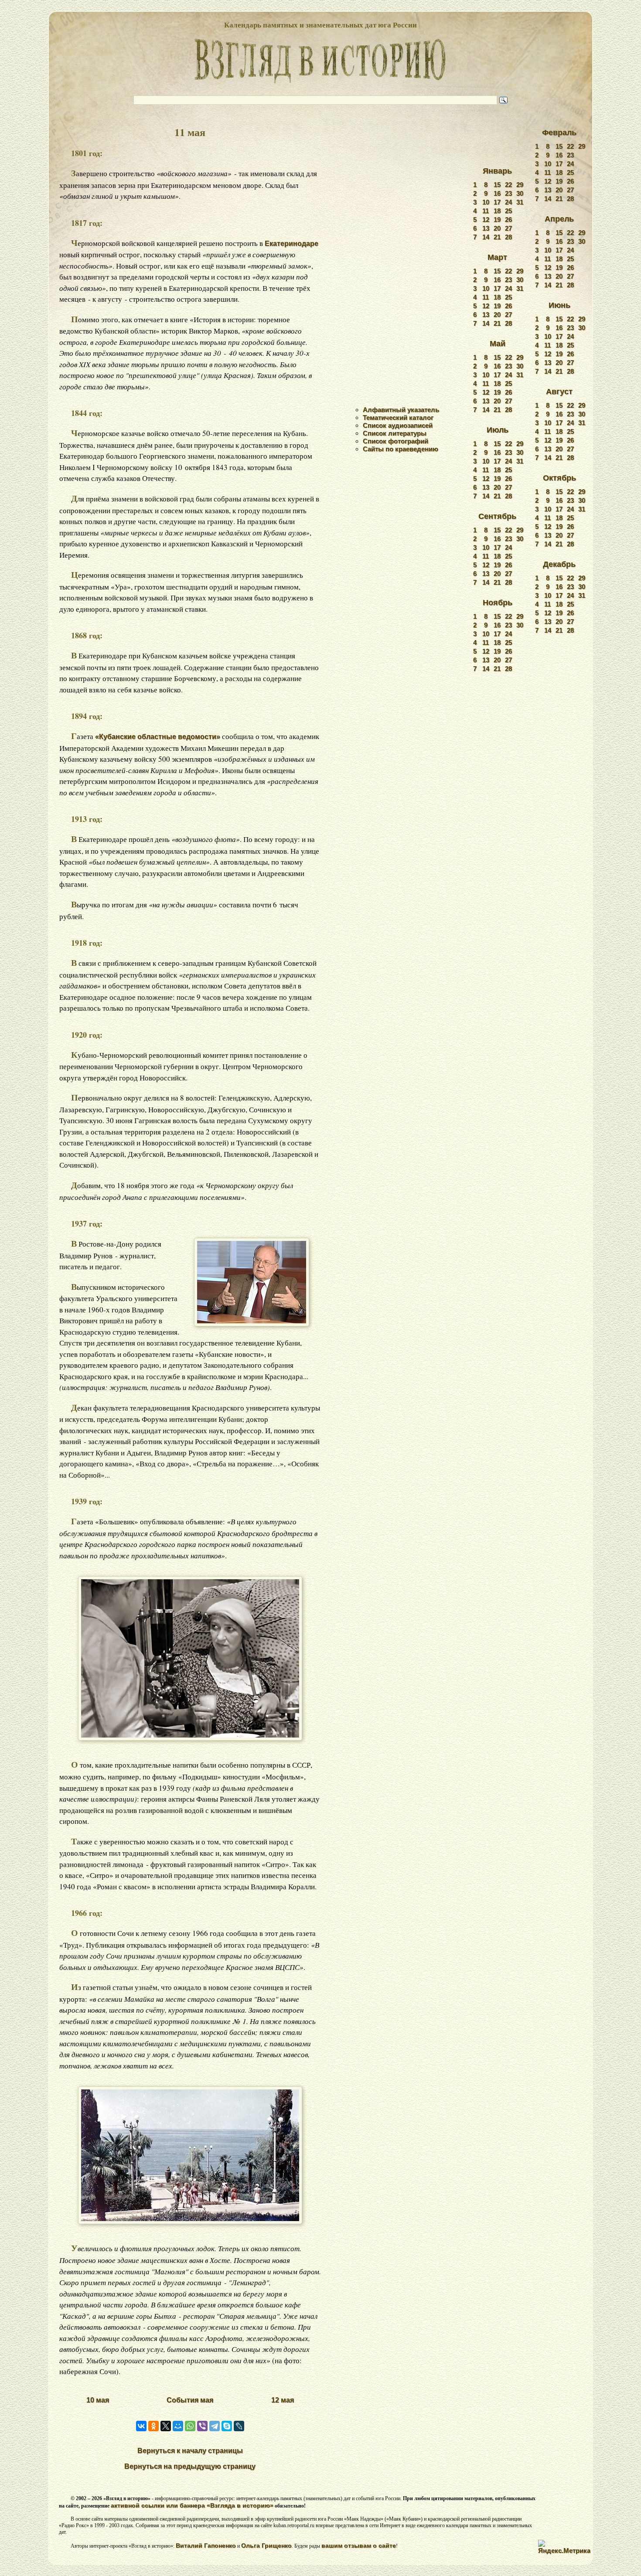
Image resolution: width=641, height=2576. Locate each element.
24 (508, 202)
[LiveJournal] (239, 2426)
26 (508, 220)
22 (508, 185)
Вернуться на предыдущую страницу (190, 2466)
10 (486, 202)
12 (486, 220)
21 (497, 237)
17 (497, 202)
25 (508, 211)
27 (508, 228)
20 (497, 228)
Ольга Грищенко (266, 2545)
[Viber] (202, 2426)
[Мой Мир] (178, 2426)
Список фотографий (396, 441)
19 (497, 220)
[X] (166, 2426)
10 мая (98, 2400)
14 (486, 237)
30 (520, 193)
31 (520, 202)
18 (497, 211)
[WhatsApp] (190, 2426)
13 (486, 228)
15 (497, 185)
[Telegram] (215, 2426)
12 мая (283, 2400)
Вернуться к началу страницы (190, 2451)
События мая (190, 2400)
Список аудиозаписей (398, 425)
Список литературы (395, 433)
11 (486, 211)
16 (497, 193)
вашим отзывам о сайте (359, 2545)
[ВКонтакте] (141, 2426)
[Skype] (227, 2426)
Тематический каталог (398, 417)
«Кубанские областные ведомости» (158, 737)
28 (508, 237)
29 (520, 185)
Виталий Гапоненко (206, 2545)
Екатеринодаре (292, 244)
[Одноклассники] (153, 2426)
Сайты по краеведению (401, 449)
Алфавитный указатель (401, 410)
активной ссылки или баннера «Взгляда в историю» (192, 2505)
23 (508, 193)
